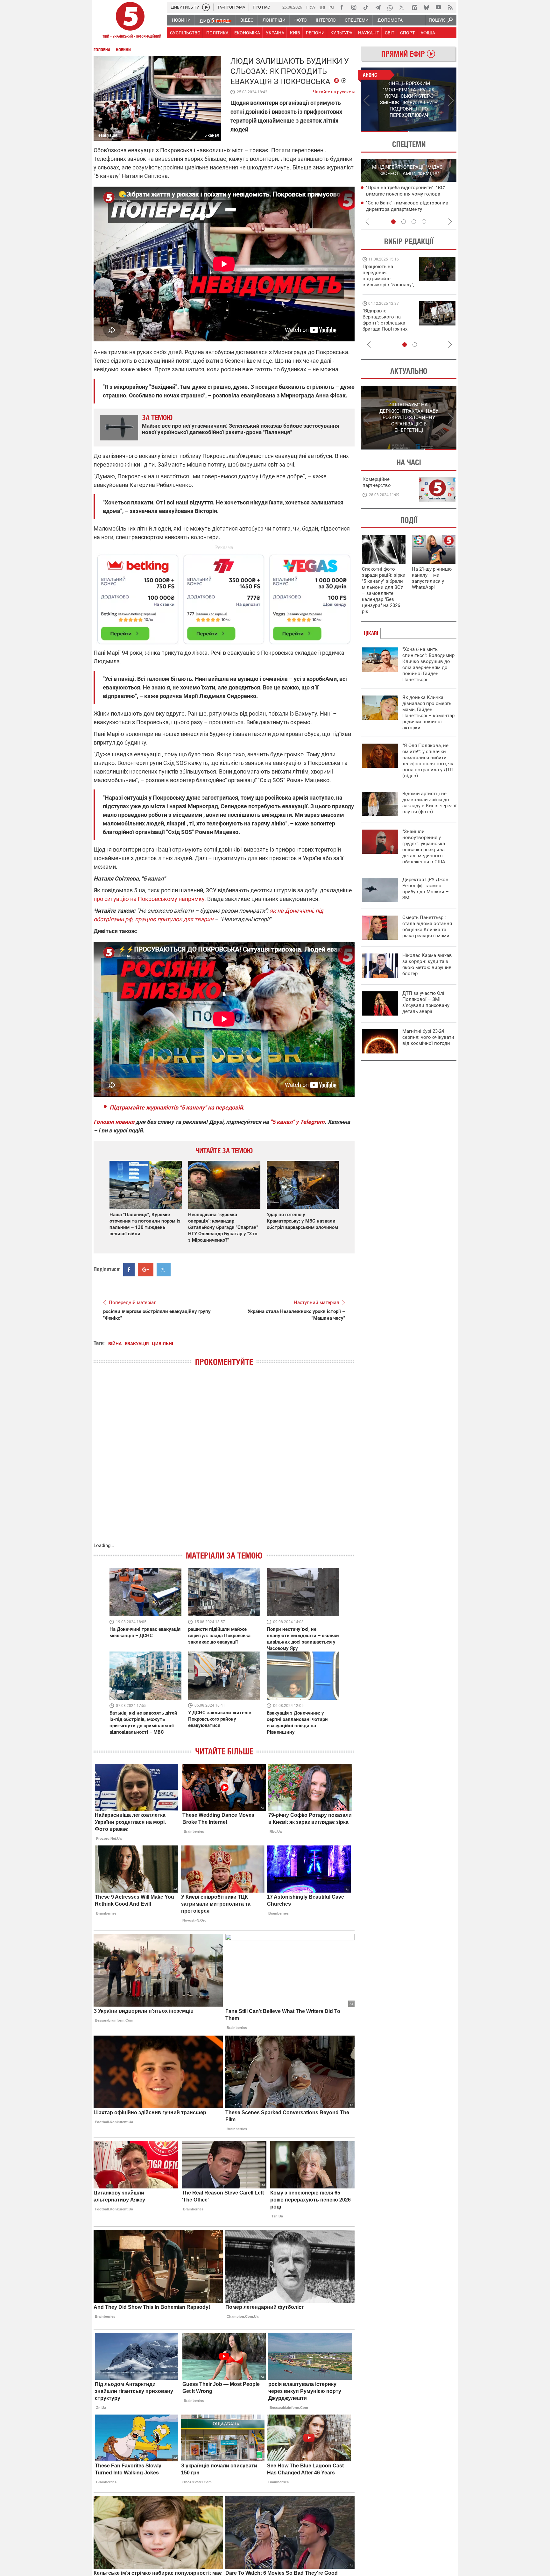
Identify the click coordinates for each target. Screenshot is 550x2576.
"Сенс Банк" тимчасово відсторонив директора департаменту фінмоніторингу (407, 209)
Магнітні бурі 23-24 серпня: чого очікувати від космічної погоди (428, 1037)
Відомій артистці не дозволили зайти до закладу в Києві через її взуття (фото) (429, 803)
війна (115, 1344)
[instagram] (354, 7)
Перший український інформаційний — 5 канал (130, 21)
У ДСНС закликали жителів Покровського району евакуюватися (220, 1719)
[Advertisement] (224, 596)
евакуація (137, 1344)
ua (322, 7)
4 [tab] (424, 222)
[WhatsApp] (390, 7)
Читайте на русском (334, 90)
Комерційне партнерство (377, 482)
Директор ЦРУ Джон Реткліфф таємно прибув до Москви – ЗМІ (426, 889)
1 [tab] (385, 132)
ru (332, 7)
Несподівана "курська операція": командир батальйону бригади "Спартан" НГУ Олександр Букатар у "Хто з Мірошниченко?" (223, 1227)
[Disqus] (224, 1461)
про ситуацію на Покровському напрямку (149, 899)
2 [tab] (433, 132)
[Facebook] (342, 7)
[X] (402, 7)
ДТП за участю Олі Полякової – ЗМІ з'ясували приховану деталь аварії (426, 1002)
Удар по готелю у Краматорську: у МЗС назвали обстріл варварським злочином (302, 1221)
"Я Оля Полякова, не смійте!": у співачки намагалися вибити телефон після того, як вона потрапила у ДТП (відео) (428, 761)
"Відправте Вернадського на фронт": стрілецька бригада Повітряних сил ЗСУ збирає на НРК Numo (385, 326)
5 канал (212, 135)
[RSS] (450, 7)
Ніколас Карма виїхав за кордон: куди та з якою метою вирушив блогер (427, 964)
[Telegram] (378, 7)
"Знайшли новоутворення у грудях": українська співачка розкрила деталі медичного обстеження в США (424, 847)
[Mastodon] (414, 7)
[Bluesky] (426, 7)
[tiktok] (366, 7)
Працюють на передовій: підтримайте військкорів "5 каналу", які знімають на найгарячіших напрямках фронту (388, 285)
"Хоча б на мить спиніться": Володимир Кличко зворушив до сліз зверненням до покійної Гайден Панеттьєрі (428, 664)
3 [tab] (414, 222)
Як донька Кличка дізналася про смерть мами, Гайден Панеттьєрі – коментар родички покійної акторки (428, 713)
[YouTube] (438, 7)
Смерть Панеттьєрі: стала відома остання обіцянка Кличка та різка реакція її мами (427, 927)
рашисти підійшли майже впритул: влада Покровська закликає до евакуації (219, 1636)
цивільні (162, 1344)
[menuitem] (181, 20)
